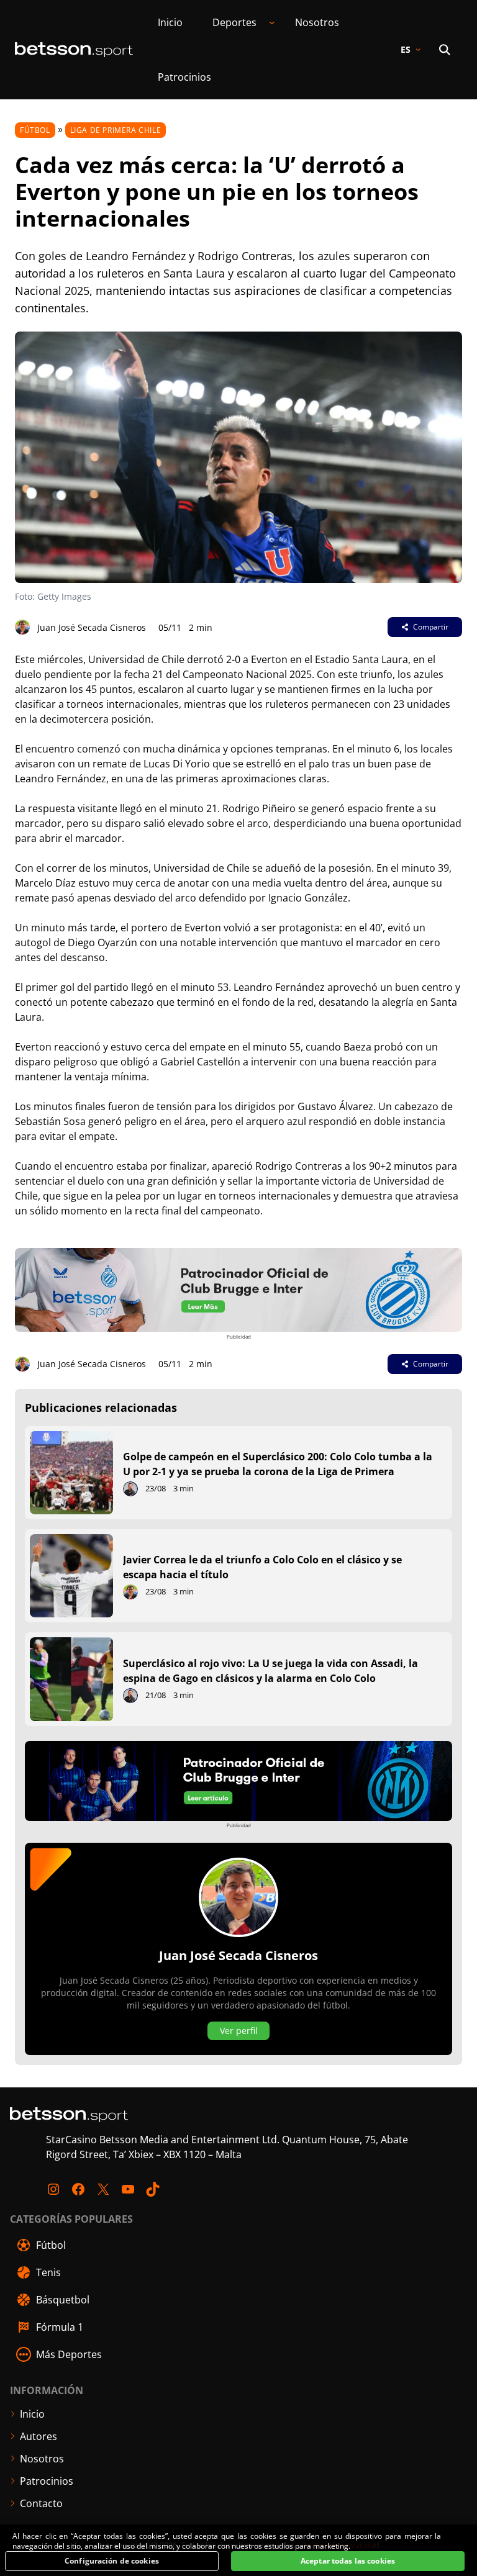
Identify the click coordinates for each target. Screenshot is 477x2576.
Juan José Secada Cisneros (92, 627)
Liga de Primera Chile (116, 130)
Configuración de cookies (112, 2561)
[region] (238, 2551)
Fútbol (35, 130)
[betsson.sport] (74, 50)
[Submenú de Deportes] (272, 22)
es (406, 49)
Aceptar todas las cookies (348, 2561)
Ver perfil (239, 2031)
